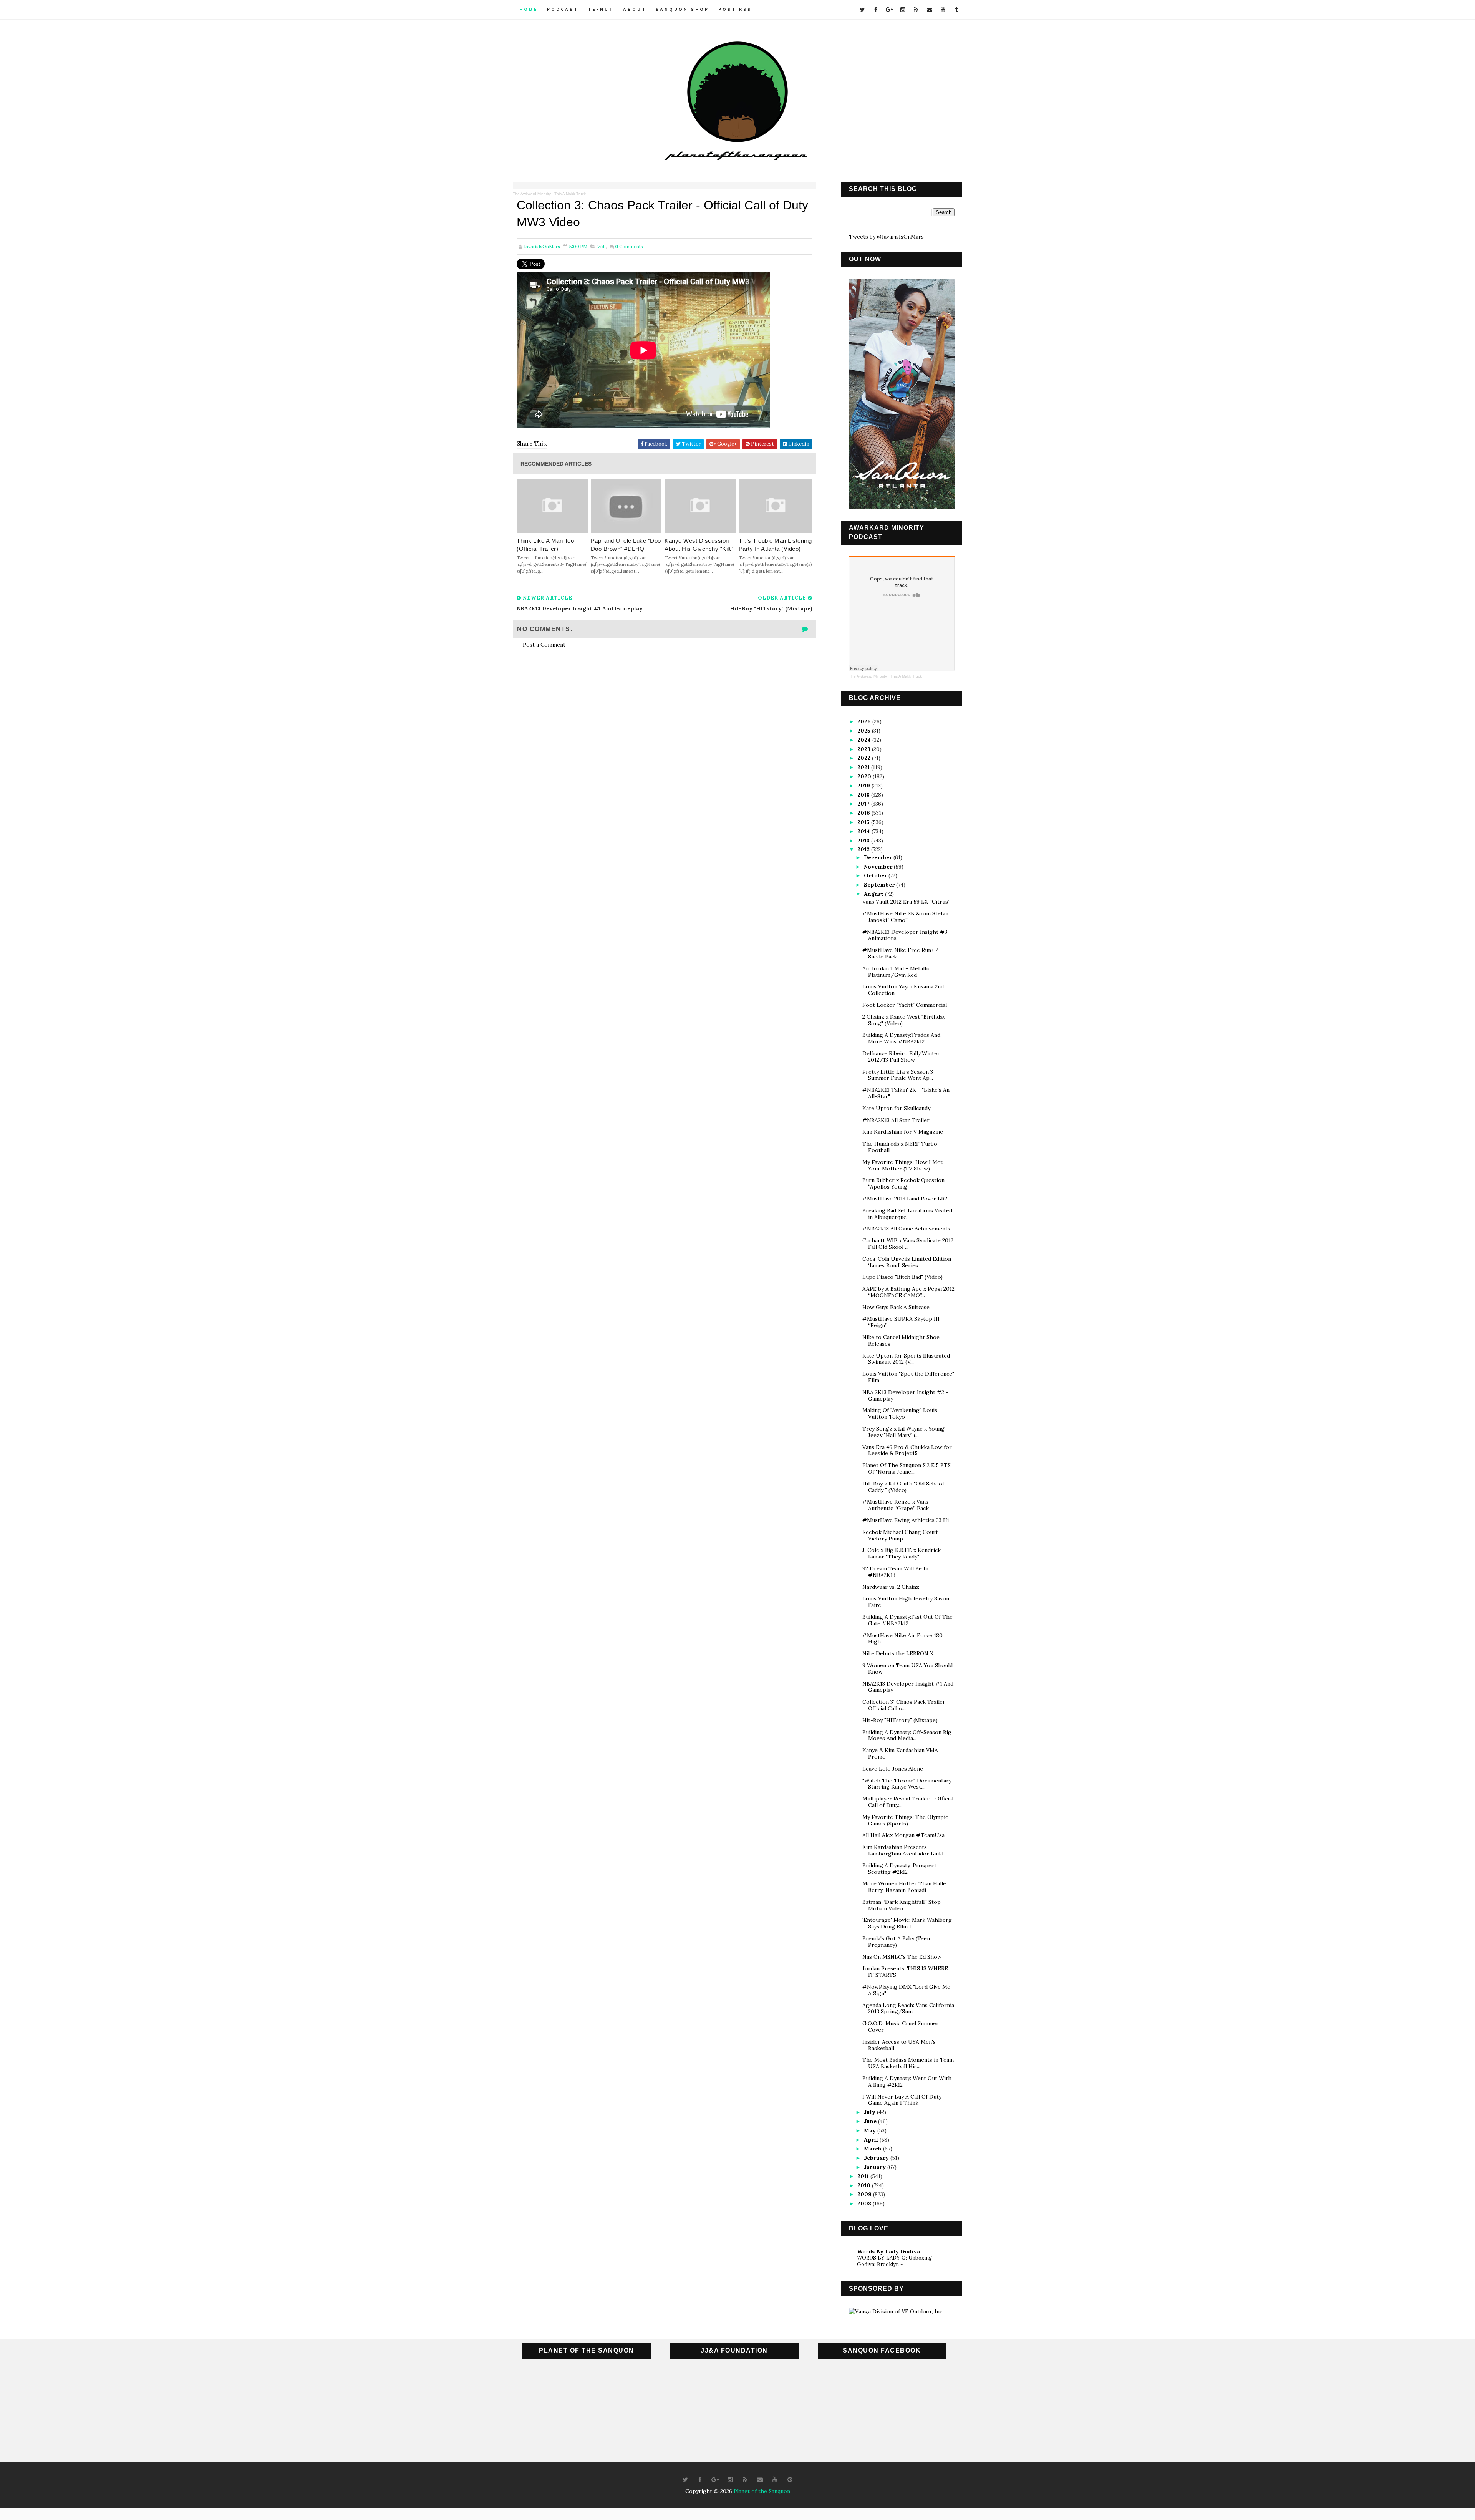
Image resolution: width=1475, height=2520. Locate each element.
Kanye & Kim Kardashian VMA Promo (900, 1753)
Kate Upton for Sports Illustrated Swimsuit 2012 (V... (906, 1359)
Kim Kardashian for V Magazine (903, 1132)
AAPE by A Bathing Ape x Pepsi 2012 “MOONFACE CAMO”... (908, 1292)
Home (529, 9)
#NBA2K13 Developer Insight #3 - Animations (907, 935)
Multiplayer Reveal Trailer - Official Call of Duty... (908, 1802)
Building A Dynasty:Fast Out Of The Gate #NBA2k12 (907, 1620)
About (635, 9)
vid (601, 246)
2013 (864, 841)
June (871, 2121)
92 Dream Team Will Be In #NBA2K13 (895, 1572)
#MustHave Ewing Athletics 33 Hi (906, 1520)
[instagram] (903, 10)
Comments (629, 246)
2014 (864, 831)
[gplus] (889, 10)
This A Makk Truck (570, 194)
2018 (864, 795)
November (879, 867)
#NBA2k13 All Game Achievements (906, 1228)
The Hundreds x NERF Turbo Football (900, 1147)
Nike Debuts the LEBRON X (898, 1653)
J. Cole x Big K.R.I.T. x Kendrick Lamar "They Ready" (902, 1553)
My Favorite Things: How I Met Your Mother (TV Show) (902, 1165)
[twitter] (862, 10)
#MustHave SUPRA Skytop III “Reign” (901, 1322)
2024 (865, 740)
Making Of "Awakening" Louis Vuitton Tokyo (900, 1413)
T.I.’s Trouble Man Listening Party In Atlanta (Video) (775, 545)
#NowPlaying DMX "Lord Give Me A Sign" (906, 1990)
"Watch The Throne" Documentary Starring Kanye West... (907, 1784)
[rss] (916, 10)
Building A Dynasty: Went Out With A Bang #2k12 (907, 2081)
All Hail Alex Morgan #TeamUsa (903, 1835)
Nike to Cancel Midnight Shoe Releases (901, 1340)
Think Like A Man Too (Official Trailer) (545, 545)
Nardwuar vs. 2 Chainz (891, 1587)
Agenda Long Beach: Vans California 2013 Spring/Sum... (908, 2009)
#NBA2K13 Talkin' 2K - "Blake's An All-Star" (906, 1093)
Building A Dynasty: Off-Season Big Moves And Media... (907, 1735)
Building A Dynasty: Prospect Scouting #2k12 (899, 1869)
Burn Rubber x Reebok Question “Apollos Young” (903, 1183)
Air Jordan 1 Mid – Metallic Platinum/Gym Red (896, 972)
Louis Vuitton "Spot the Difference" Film (908, 1377)
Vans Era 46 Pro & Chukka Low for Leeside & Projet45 (907, 1450)
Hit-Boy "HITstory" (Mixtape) (900, 1720)
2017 (864, 804)
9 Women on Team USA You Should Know (907, 1669)
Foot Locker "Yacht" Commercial (905, 1005)
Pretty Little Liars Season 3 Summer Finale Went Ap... (898, 1075)
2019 (864, 786)
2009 (865, 2194)
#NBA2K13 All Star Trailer (896, 1120)
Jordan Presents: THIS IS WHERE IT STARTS (905, 1972)
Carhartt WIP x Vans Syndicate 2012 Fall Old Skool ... (908, 1244)
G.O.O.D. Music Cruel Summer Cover (901, 2027)
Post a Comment (544, 645)
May (871, 2130)
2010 (865, 2185)
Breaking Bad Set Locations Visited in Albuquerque (907, 1214)
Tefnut (601, 9)
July (870, 2112)
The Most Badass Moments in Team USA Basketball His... (908, 2063)
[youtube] (943, 10)
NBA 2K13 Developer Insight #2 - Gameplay (905, 1395)
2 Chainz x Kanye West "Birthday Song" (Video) (904, 1020)
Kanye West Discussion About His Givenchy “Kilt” (699, 545)
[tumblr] (956, 10)
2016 (864, 813)
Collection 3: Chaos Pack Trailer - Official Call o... (906, 1705)
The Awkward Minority (532, 194)
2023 (865, 749)
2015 (864, 822)
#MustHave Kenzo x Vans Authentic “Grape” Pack (896, 1505)
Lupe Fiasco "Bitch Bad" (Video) (902, 1277)
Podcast (563, 9)
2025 (865, 731)
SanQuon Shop (682, 9)
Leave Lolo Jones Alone (893, 1769)
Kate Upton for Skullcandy (896, 1108)
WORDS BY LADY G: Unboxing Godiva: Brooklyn (894, 2261)
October (876, 875)
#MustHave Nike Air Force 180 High (902, 1639)
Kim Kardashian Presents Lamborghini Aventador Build (903, 1850)
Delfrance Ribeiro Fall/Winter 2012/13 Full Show (901, 1057)
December (879, 857)
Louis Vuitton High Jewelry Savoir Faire (906, 1602)
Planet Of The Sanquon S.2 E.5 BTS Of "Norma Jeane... (907, 1468)
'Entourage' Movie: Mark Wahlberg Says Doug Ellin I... (907, 1923)
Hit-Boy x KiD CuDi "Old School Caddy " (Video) (903, 1487)
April (872, 2140)
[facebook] (876, 10)
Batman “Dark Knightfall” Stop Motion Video (902, 1905)
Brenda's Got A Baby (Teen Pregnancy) (896, 1942)
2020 (865, 776)
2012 (864, 849)
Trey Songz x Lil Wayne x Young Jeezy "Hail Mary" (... (903, 1432)
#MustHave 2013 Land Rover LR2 (905, 1199)
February (877, 2158)
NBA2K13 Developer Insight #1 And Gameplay (908, 1687)
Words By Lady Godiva (888, 2251)
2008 (865, 2203)
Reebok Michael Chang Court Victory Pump (900, 1535)
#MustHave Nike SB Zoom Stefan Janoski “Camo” (905, 917)
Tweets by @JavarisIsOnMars (886, 237)
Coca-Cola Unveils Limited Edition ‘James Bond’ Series (907, 1262)
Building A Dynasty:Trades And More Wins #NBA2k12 (901, 1038)
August (874, 894)
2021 (864, 767)
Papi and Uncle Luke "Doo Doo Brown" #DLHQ (626, 545)
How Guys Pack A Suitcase (896, 1307)
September (880, 885)
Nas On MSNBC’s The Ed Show (902, 1957)
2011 (864, 2176)
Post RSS (735, 9)
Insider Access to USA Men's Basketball (899, 2045)
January (876, 2167)
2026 (865, 721)
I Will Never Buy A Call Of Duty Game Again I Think (902, 2100)
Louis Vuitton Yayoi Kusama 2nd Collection (903, 990)
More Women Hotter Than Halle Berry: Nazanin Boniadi (904, 1887)
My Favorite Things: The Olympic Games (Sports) (905, 1820)
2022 (865, 758)
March (873, 2149)
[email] (930, 10)
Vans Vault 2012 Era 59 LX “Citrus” (906, 902)
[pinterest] (790, 2480)
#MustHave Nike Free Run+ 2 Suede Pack (900, 953)
